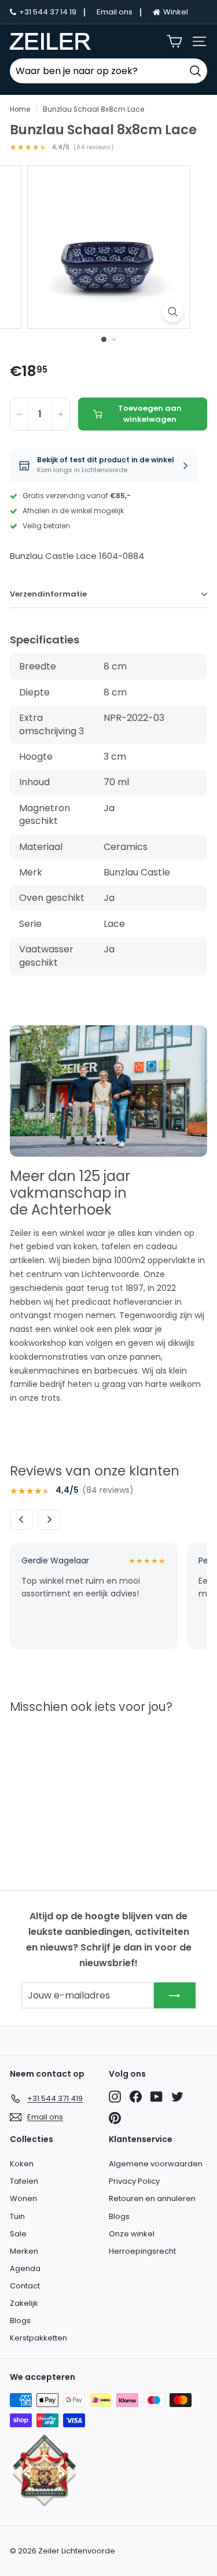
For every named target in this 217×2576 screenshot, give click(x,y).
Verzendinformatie (48, 594)
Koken (22, 2164)
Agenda (25, 2268)
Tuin (17, 2216)
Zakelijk (24, 2303)
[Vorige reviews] (21, 1519)
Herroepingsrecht (142, 2251)
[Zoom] (173, 312)
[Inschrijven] (175, 1995)
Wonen (23, 2198)
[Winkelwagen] (174, 41)
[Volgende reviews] (49, 1519)
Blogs (20, 2321)
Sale (18, 2234)
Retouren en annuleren (152, 2198)
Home (20, 109)
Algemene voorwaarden (156, 2164)
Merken (24, 2251)
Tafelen (24, 2181)
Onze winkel (132, 2234)
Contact (25, 2286)
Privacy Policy (134, 2181)
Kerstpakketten (38, 2338)
